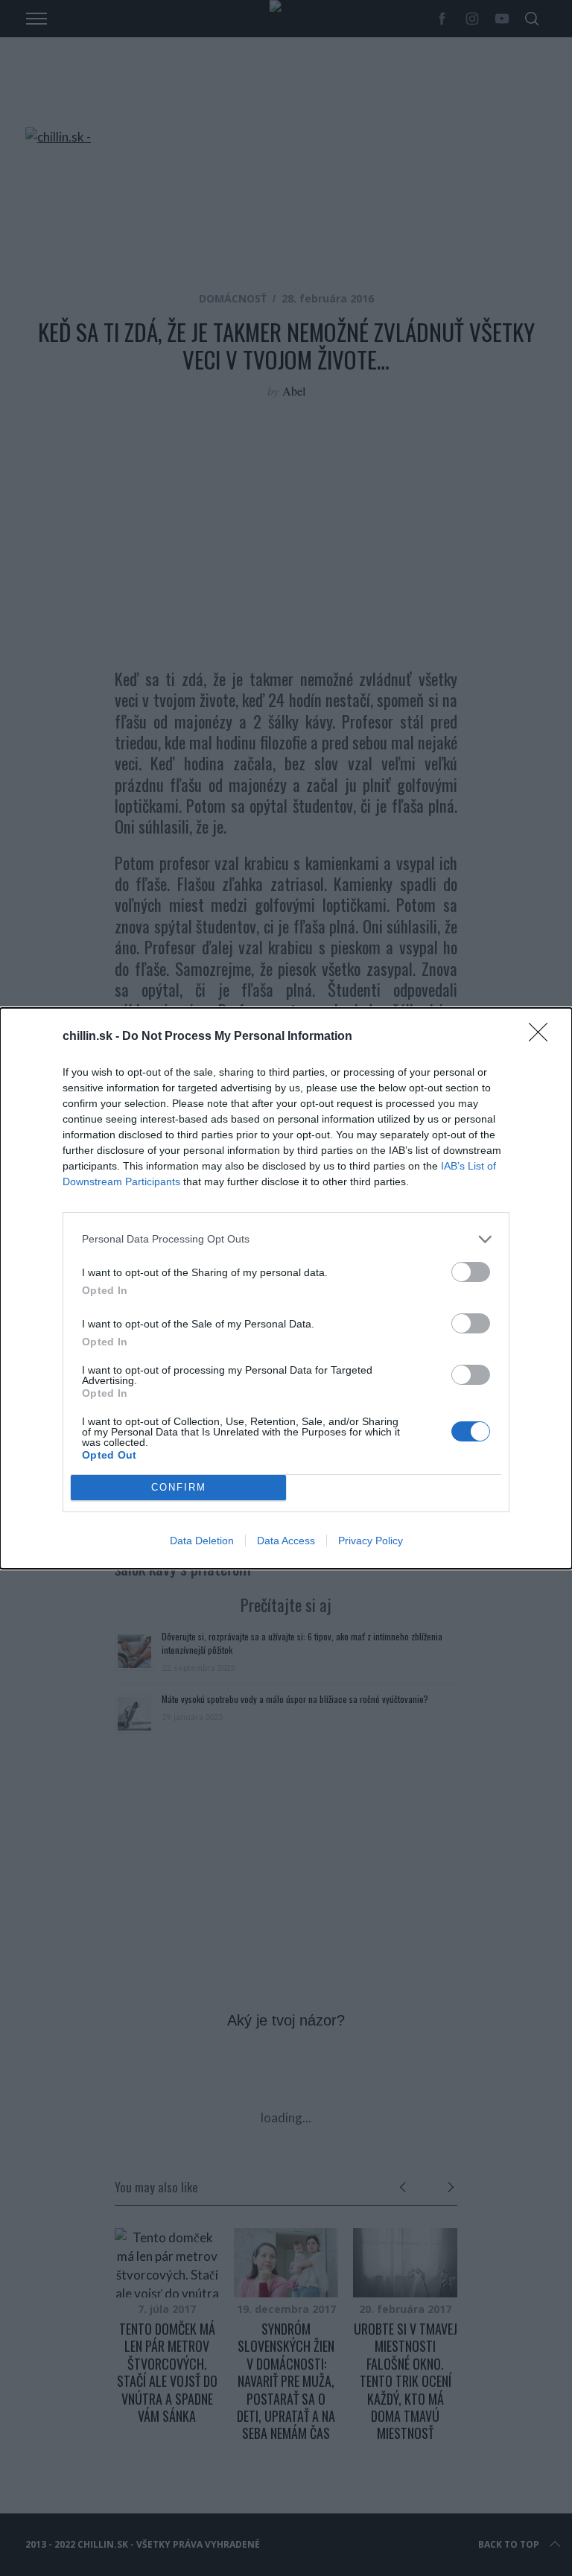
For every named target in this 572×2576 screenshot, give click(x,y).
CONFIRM (179, 1487)
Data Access (286, 1541)
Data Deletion (202, 1541)
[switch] (471, 1272)
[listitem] (286, 1239)
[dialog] (286, 1288)
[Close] (543, 1037)
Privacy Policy (371, 1541)
